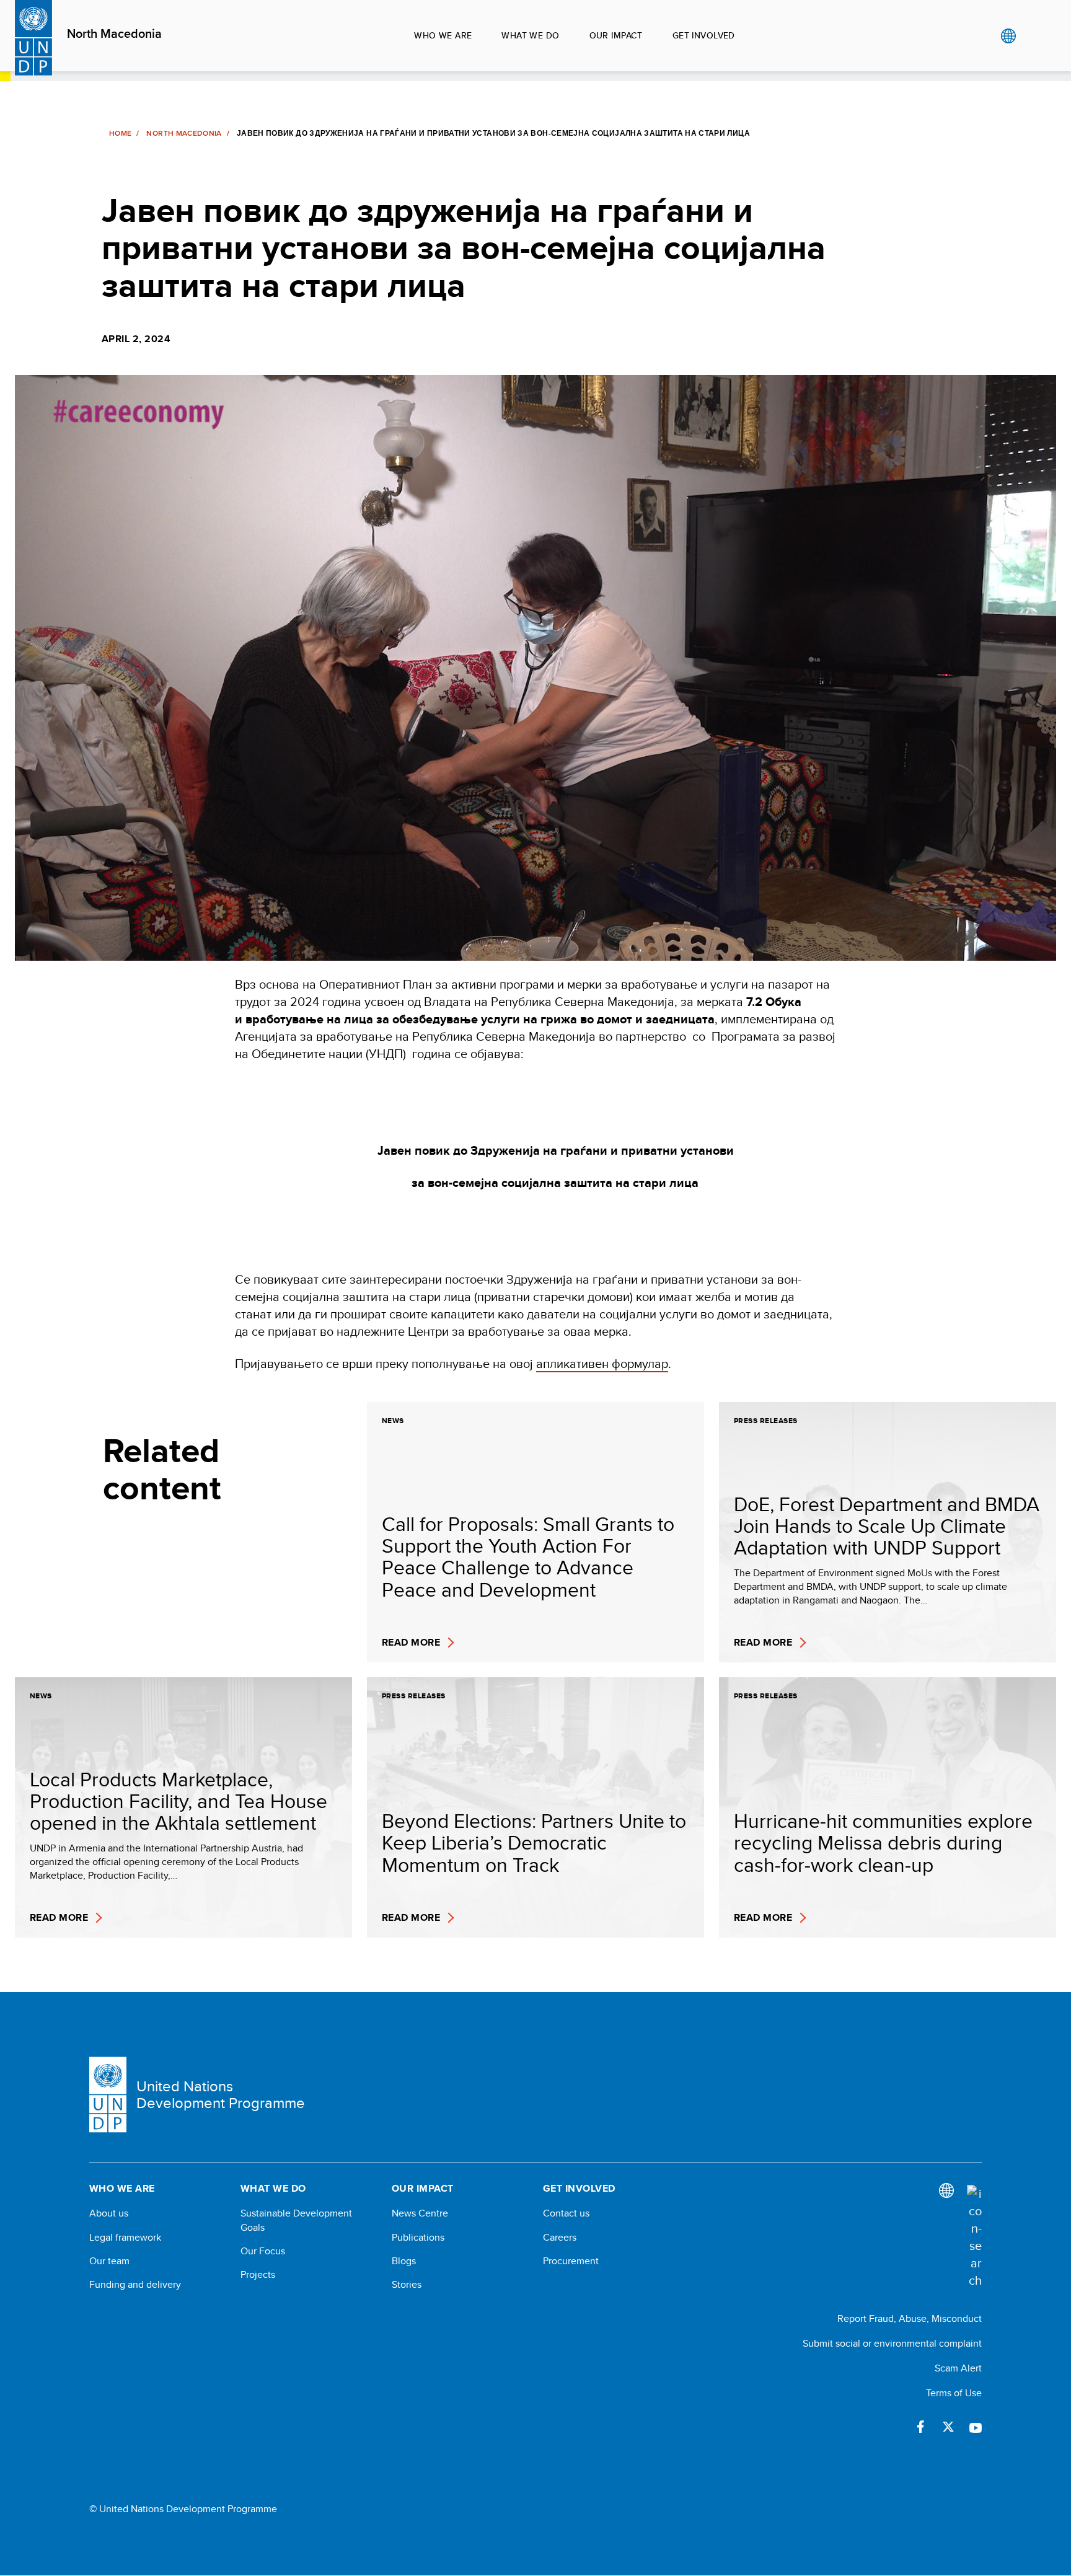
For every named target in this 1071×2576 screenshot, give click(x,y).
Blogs (404, 2261)
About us (109, 2213)
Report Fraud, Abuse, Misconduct (910, 2318)
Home (120, 133)
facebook (921, 2427)
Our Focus (263, 2251)
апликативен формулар (602, 1363)
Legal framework (125, 2238)
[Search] (974, 2237)
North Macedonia (114, 34)
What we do (530, 35)
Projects (258, 2275)
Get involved (704, 35)
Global (1008, 36)
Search (1034, 36)
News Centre (420, 2213)
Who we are (443, 35)
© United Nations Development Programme (183, 2509)
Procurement (571, 2261)
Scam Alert (958, 2368)
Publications (418, 2238)
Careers (560, 2238)
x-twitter (948, 2427)
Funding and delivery (135, 2285)
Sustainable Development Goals (296, 2220)
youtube (976, 2427)
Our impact (616, 35)
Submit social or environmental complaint (892, 2343)
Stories (407, 2285)
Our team (109, 2261)
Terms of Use (954, 2393)
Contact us (566, 2213)
